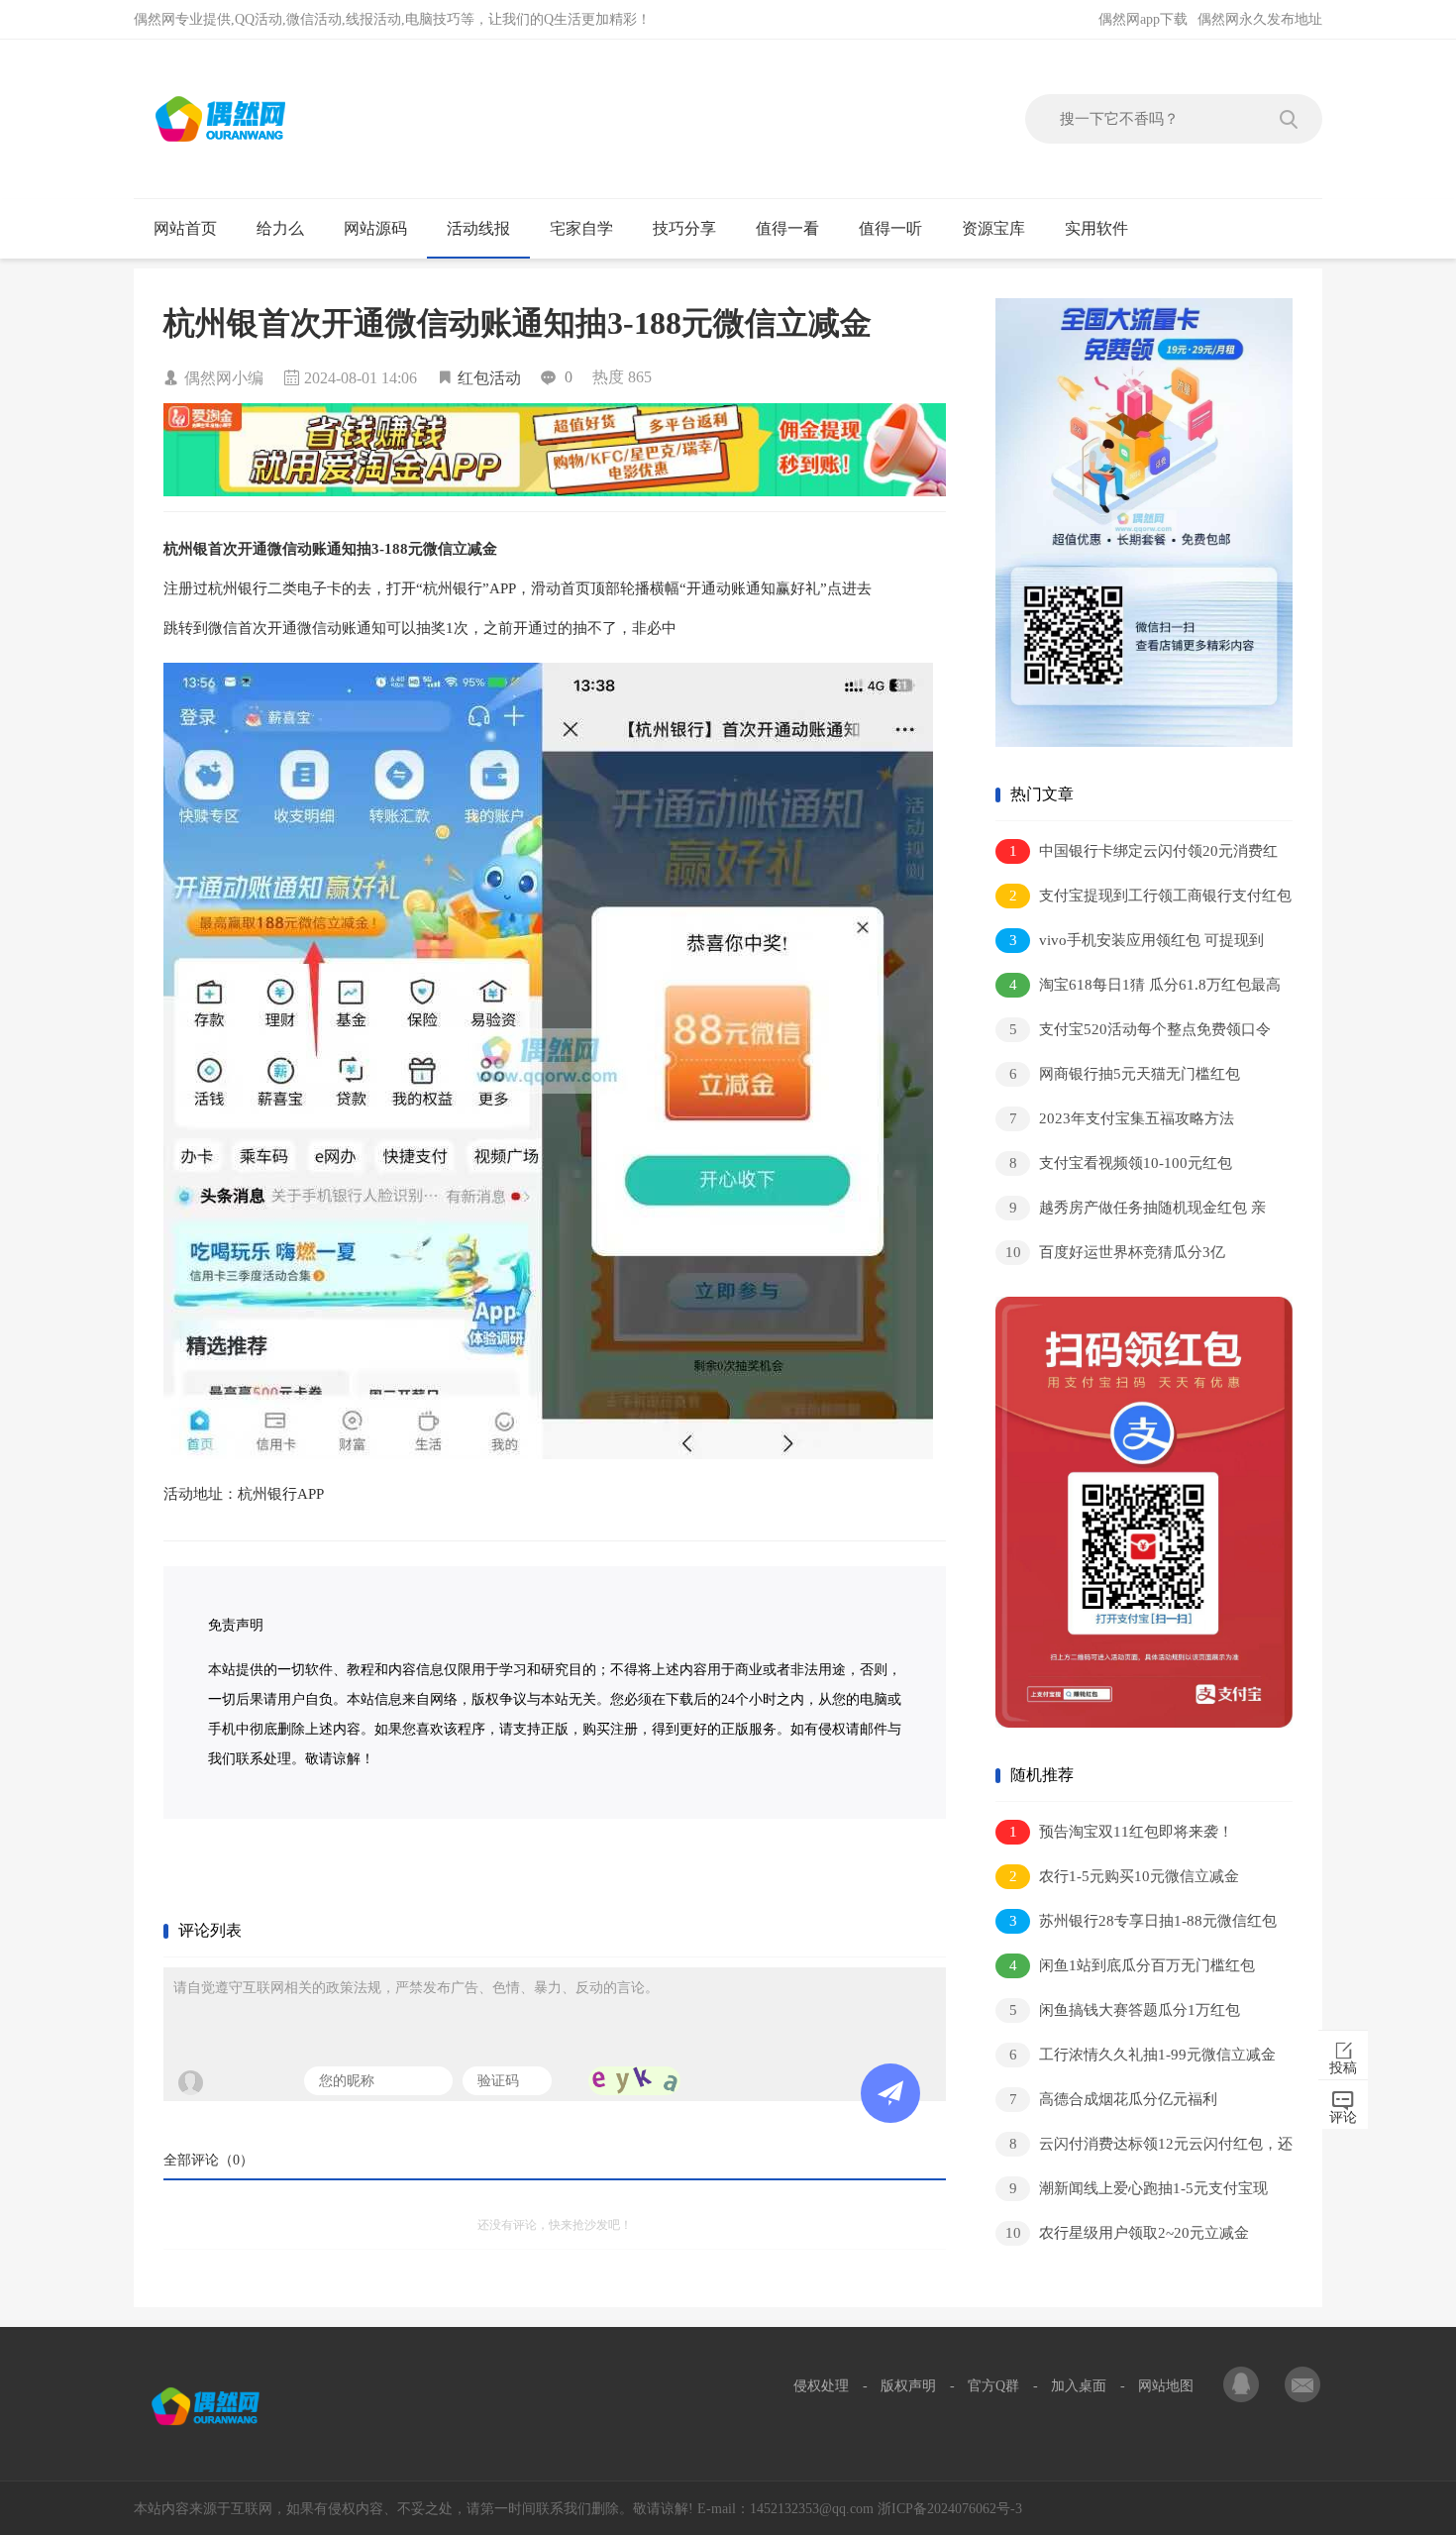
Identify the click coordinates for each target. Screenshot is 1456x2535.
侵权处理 (821, 2386)
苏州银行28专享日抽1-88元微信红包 (1144, 1921)
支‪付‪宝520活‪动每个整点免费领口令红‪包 (1133, 1033)
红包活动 (489, 378)
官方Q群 (993, 2386)
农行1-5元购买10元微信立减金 (1125, 1876)
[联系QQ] (1243, 2386)
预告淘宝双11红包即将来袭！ (1122, 1832)
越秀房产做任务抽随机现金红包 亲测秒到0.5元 (1131, 1211)
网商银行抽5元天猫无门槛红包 (1125, 1074)
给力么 (280, 228)
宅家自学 (581, 228)
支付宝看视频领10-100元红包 (1121, 1163)
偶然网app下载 (1143, 19)
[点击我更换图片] (634, 2081)
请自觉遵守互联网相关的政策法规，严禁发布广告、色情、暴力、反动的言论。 (416, 1988)
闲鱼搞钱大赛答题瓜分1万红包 (1125, 2010)
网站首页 (185, 228)
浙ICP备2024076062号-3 (950, 2509)
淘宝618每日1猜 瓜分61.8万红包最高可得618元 (1138, 988)
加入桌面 (1079, 2386)
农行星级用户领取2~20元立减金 (1128, 2233)
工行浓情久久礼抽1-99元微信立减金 (1143, 2055)
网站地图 (1166, 2386)
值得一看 (787, 228)
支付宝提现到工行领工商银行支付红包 (1151, 896)
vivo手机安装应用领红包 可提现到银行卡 (1130, 944)
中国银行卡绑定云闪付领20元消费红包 (1137, 854)
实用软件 (1096, 228)
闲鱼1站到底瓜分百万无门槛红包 (1133, 1965)
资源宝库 (993, 228)
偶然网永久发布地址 (1260, 19)
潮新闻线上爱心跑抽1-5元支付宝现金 (1132, 2192)
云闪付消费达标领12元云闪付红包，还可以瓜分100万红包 (1144, 2147)
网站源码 (375, 228)
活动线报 (478, 228)
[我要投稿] (1302, 2386)
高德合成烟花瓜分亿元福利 (1114, 2099)
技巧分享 (684, 228)
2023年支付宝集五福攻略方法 (1122, 1118)
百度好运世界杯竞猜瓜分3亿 (1116, 1252)
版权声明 (908, 2386)
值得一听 (890, 228)
